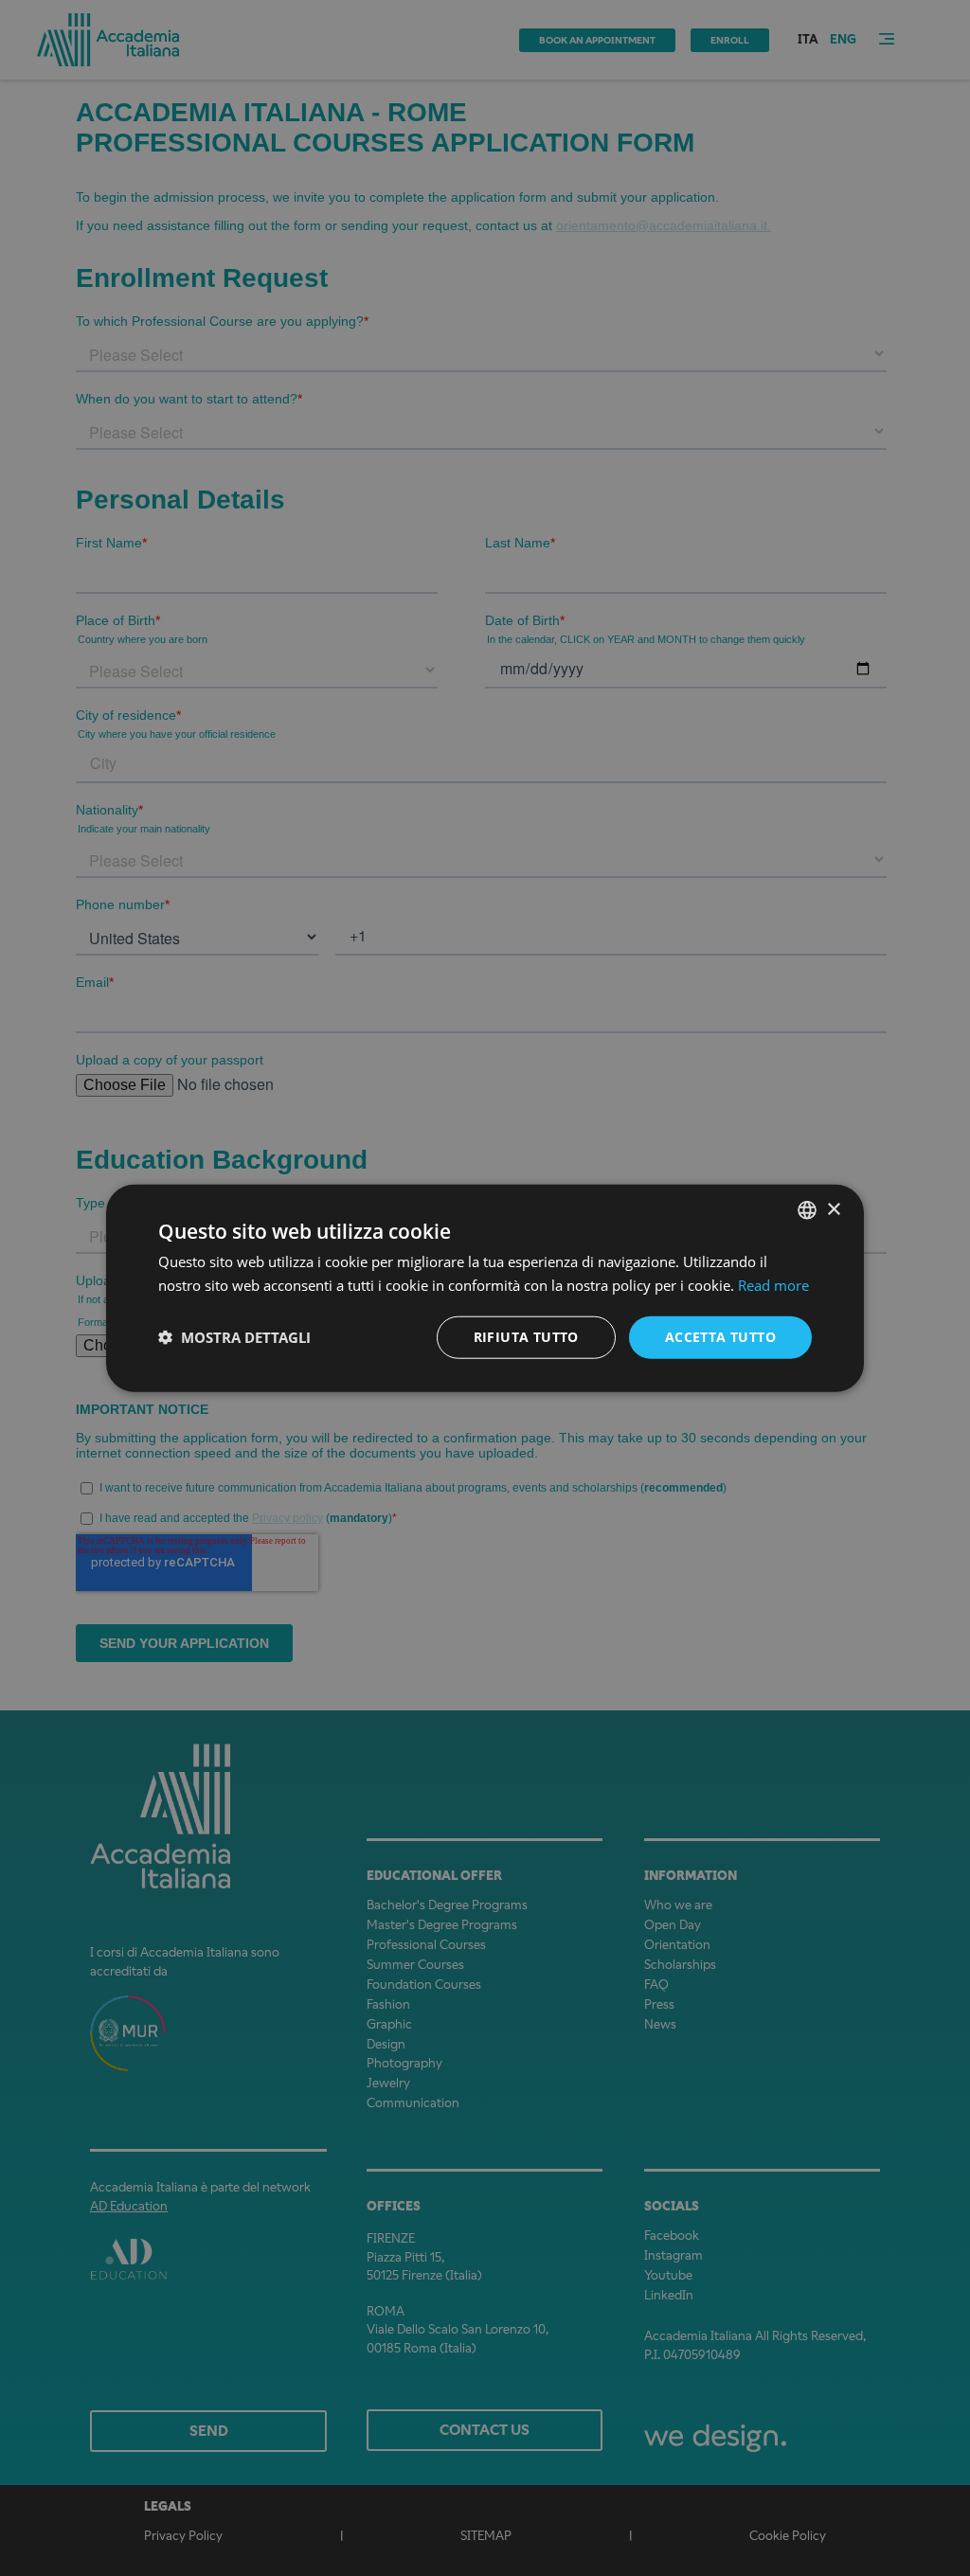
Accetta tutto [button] (720, 1337)
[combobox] (807, 1210)
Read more (773, 1285)
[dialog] (485, 1288)
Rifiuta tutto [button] (526, 1337)
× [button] (833, 1209)
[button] (234, 1337)
